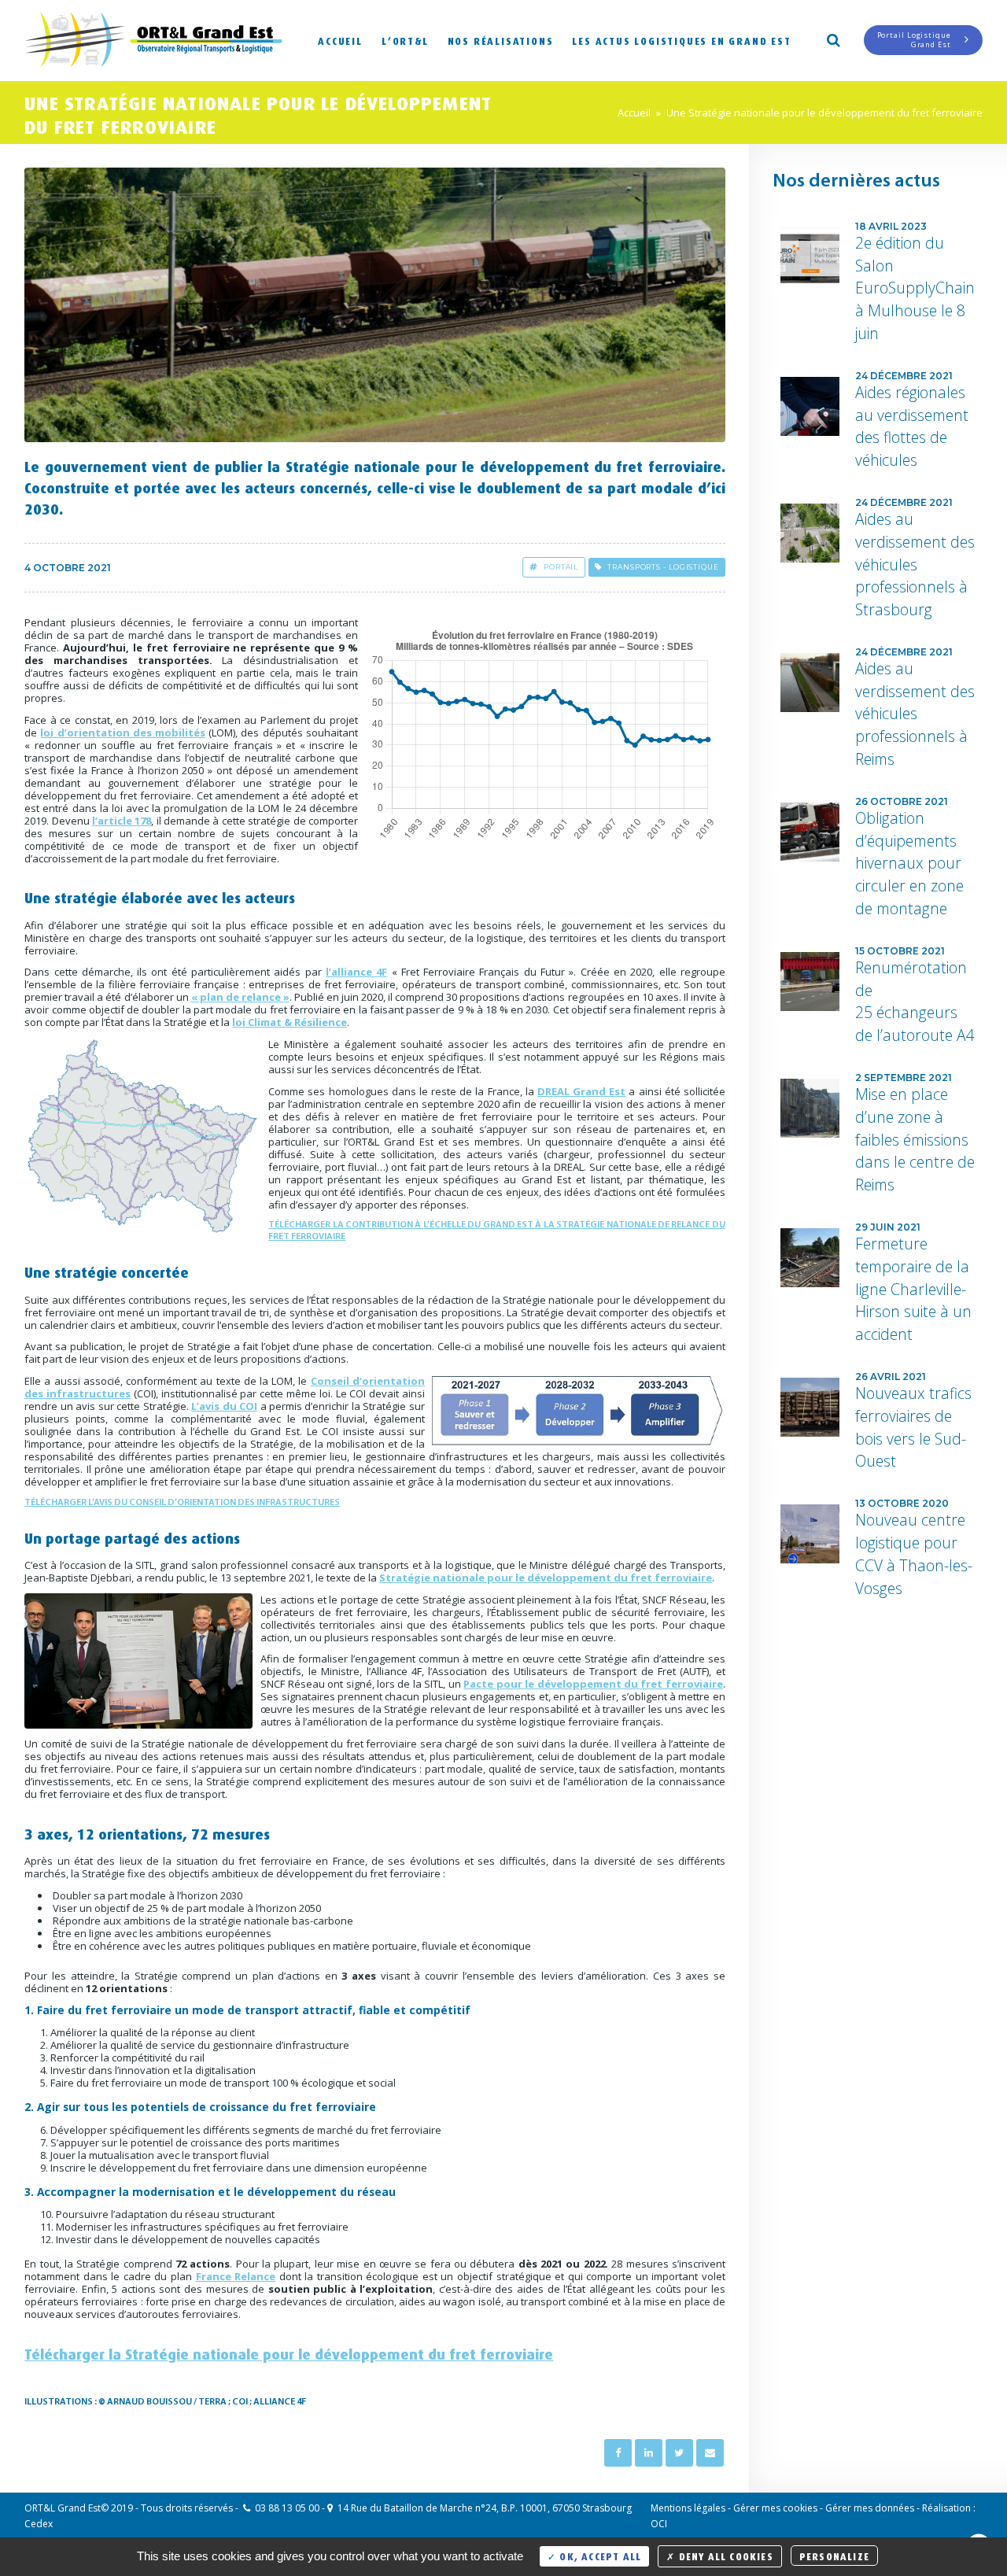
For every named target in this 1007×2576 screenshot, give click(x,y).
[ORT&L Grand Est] (153, 41)
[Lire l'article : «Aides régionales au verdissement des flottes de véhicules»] (810, 406)
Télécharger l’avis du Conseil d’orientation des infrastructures (182, 1503)
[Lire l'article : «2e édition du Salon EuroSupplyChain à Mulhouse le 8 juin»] (810, 257)
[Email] (710, 2453)
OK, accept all (599, 2555)
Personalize (834, 2555)
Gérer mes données (870, 2508)
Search (832, 39)
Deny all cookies (724, 2555)
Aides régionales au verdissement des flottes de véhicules (912, 426)
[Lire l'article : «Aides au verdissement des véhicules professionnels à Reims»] (810, 683)
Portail (561, 567)
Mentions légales (688, 2508)
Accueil (340, 40)
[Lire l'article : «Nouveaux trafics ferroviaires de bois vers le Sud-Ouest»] (810, 1407)
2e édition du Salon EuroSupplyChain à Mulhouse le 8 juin (915, 288)
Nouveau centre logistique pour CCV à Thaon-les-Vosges (914, 1554)
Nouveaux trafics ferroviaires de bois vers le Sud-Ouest (913, 1427)
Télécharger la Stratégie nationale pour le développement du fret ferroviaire (289, 2352)
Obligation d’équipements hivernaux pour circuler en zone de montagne (909, 863)
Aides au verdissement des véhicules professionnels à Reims (915, 714)
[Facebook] (618, 2453)
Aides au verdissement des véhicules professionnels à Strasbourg (915, 564)
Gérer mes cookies (775, 2508)
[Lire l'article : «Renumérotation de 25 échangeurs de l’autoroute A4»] (810, 982)
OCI (659, 2524)
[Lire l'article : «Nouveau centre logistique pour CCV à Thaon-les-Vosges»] (810, 1534)
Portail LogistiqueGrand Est (914, 40)
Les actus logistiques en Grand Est (681, 40)
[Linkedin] (649, 2453)
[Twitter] (679, 2453)
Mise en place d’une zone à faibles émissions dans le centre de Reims (915, 1139)
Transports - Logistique (663, 567)
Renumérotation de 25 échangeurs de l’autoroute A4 (915, 1001)
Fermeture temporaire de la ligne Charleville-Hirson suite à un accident (913, 1289)
